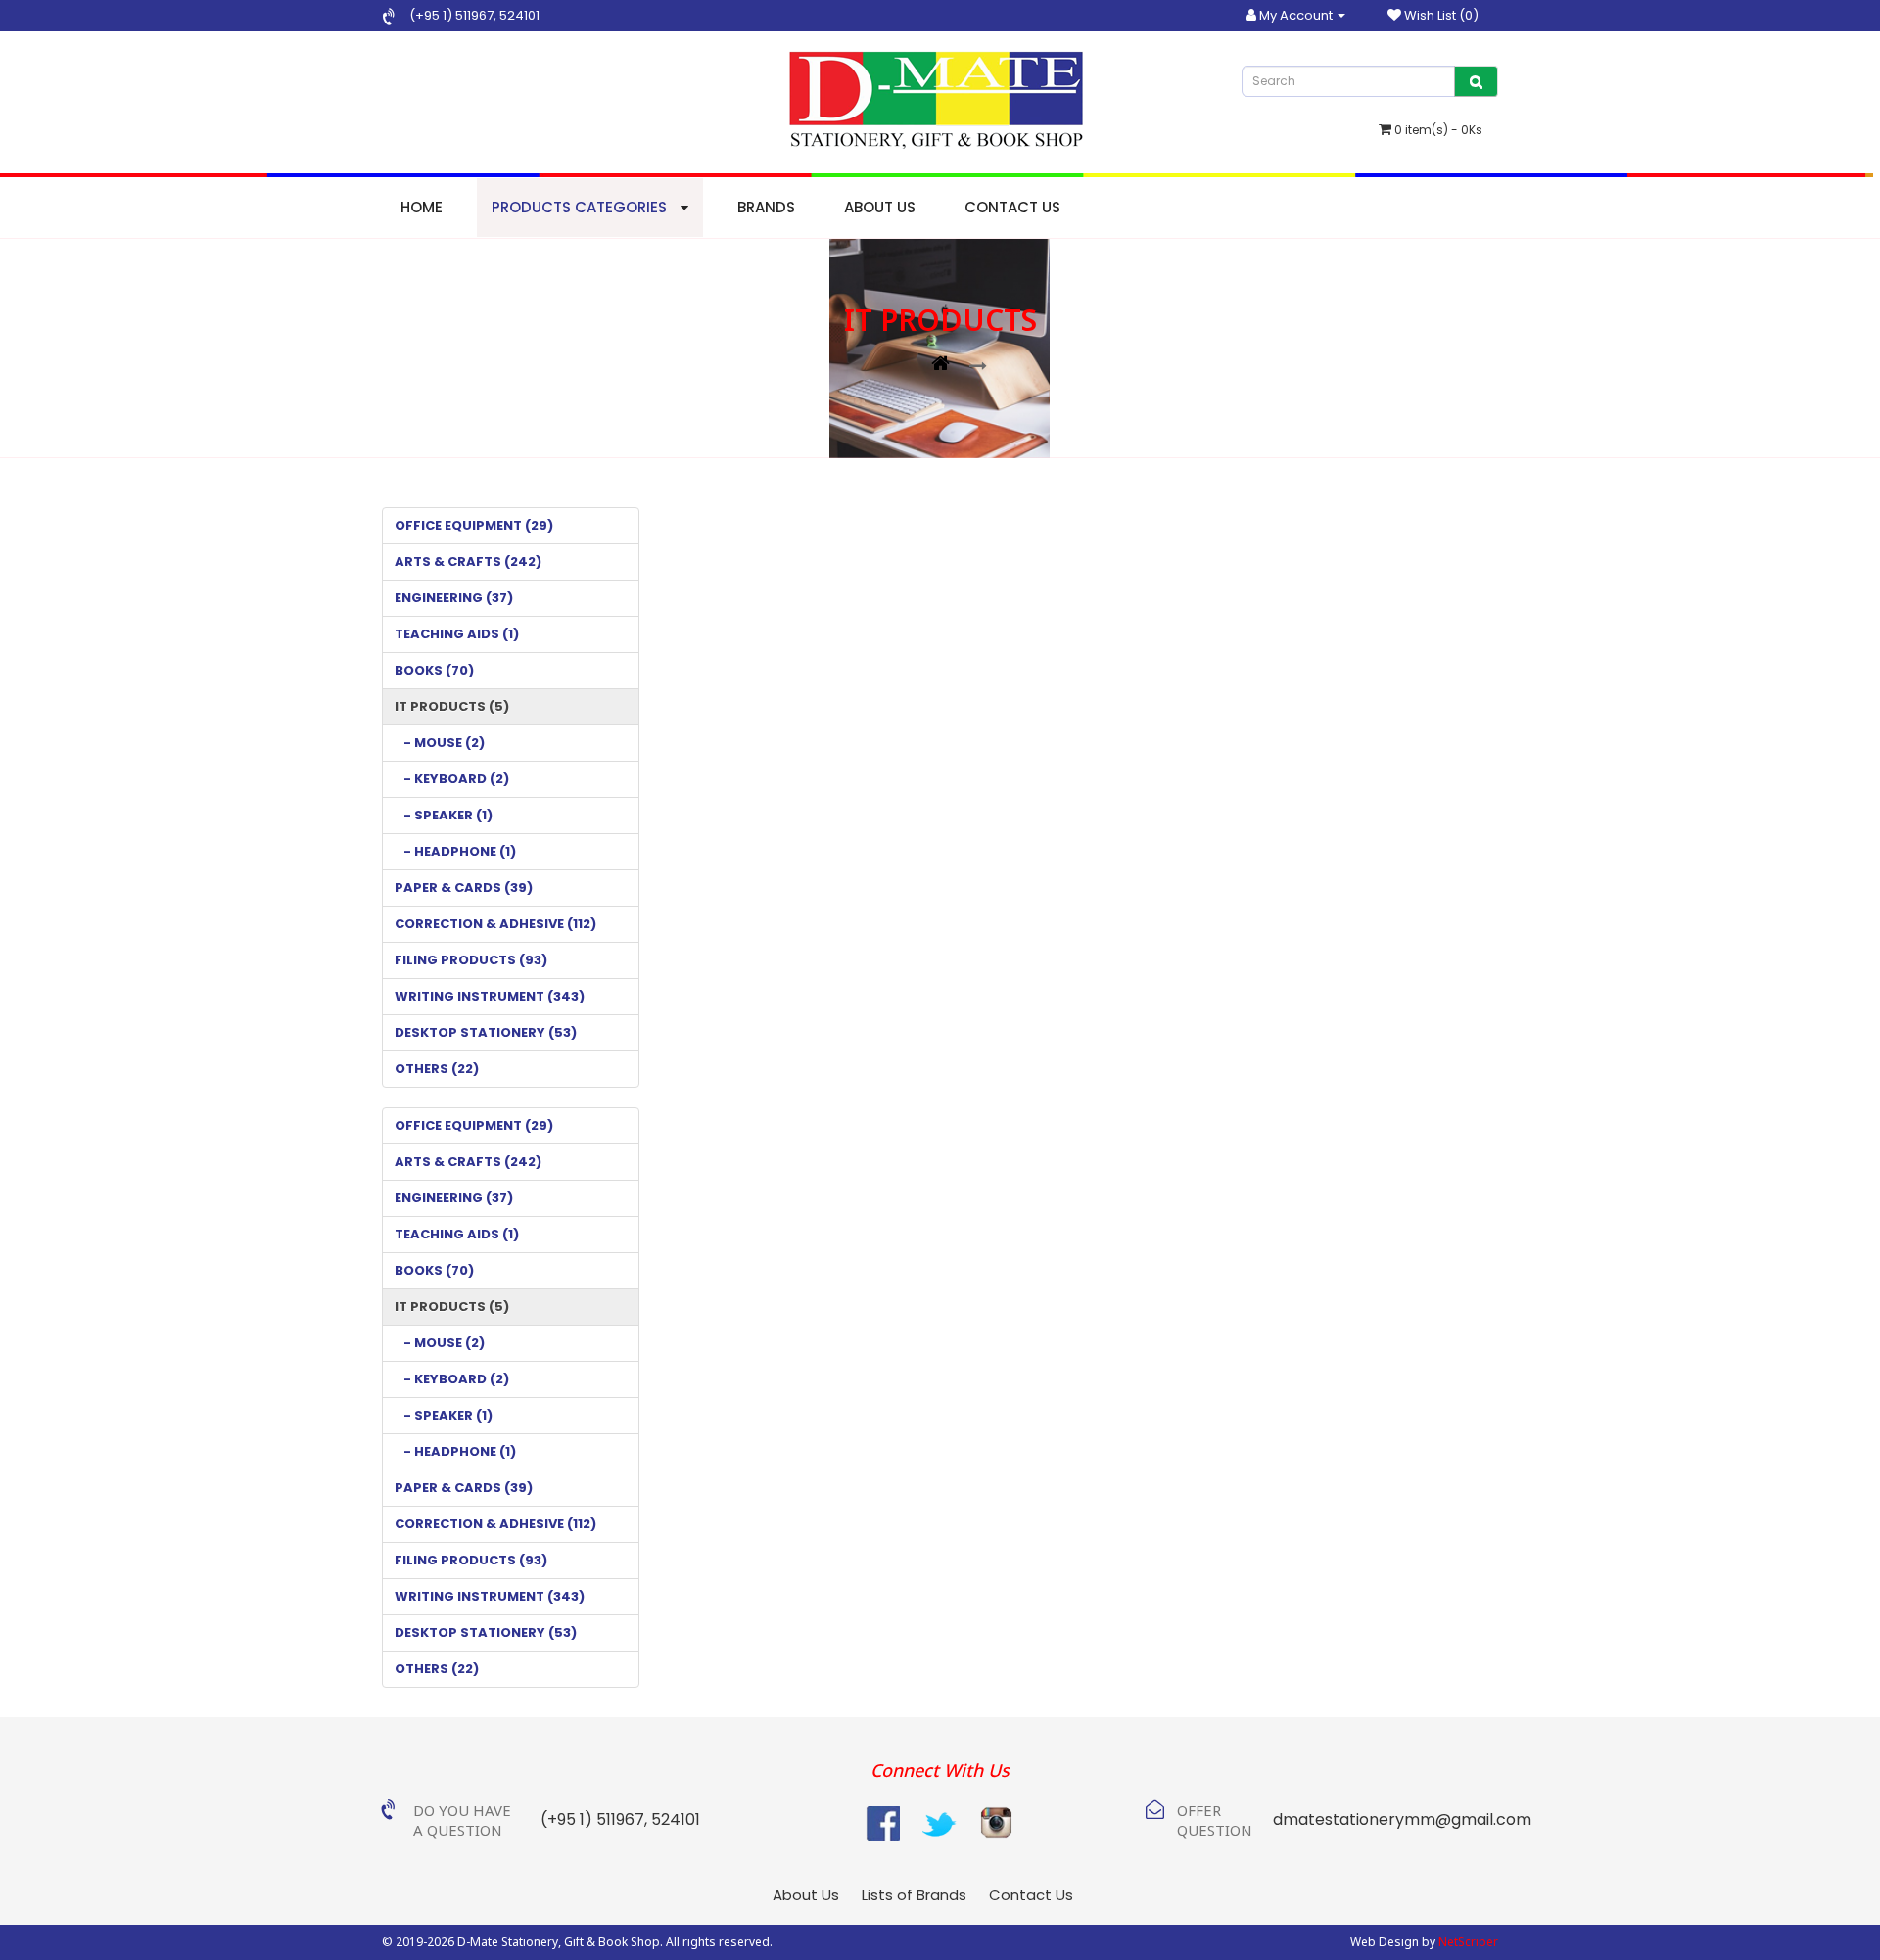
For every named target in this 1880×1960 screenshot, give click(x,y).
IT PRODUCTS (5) (452, 706)
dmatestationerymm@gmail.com (1402, 1820)
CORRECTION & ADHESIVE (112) (495, 924)
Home (422, 207)
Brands (766, 207)
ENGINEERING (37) (454, 598)
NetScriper (1468, 1942)
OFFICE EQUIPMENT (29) (474, 525)
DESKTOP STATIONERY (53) (486, 1032)
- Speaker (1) (444, 815)
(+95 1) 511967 (451, 15)
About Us (880, 207)
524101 (518, 15)
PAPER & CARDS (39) (464, 887)
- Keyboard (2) (452, 779)
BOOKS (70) (434, 670)
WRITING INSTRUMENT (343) (490, 996)
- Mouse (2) (440, 743)
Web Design (1385, 1942)
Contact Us (1012, 207)
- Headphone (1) (455, 851)
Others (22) (437, 1069)
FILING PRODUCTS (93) (471, 960)
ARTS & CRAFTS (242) (468, 561)
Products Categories (581, 207)
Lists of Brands (914, 1895)
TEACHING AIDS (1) (457, 634)
